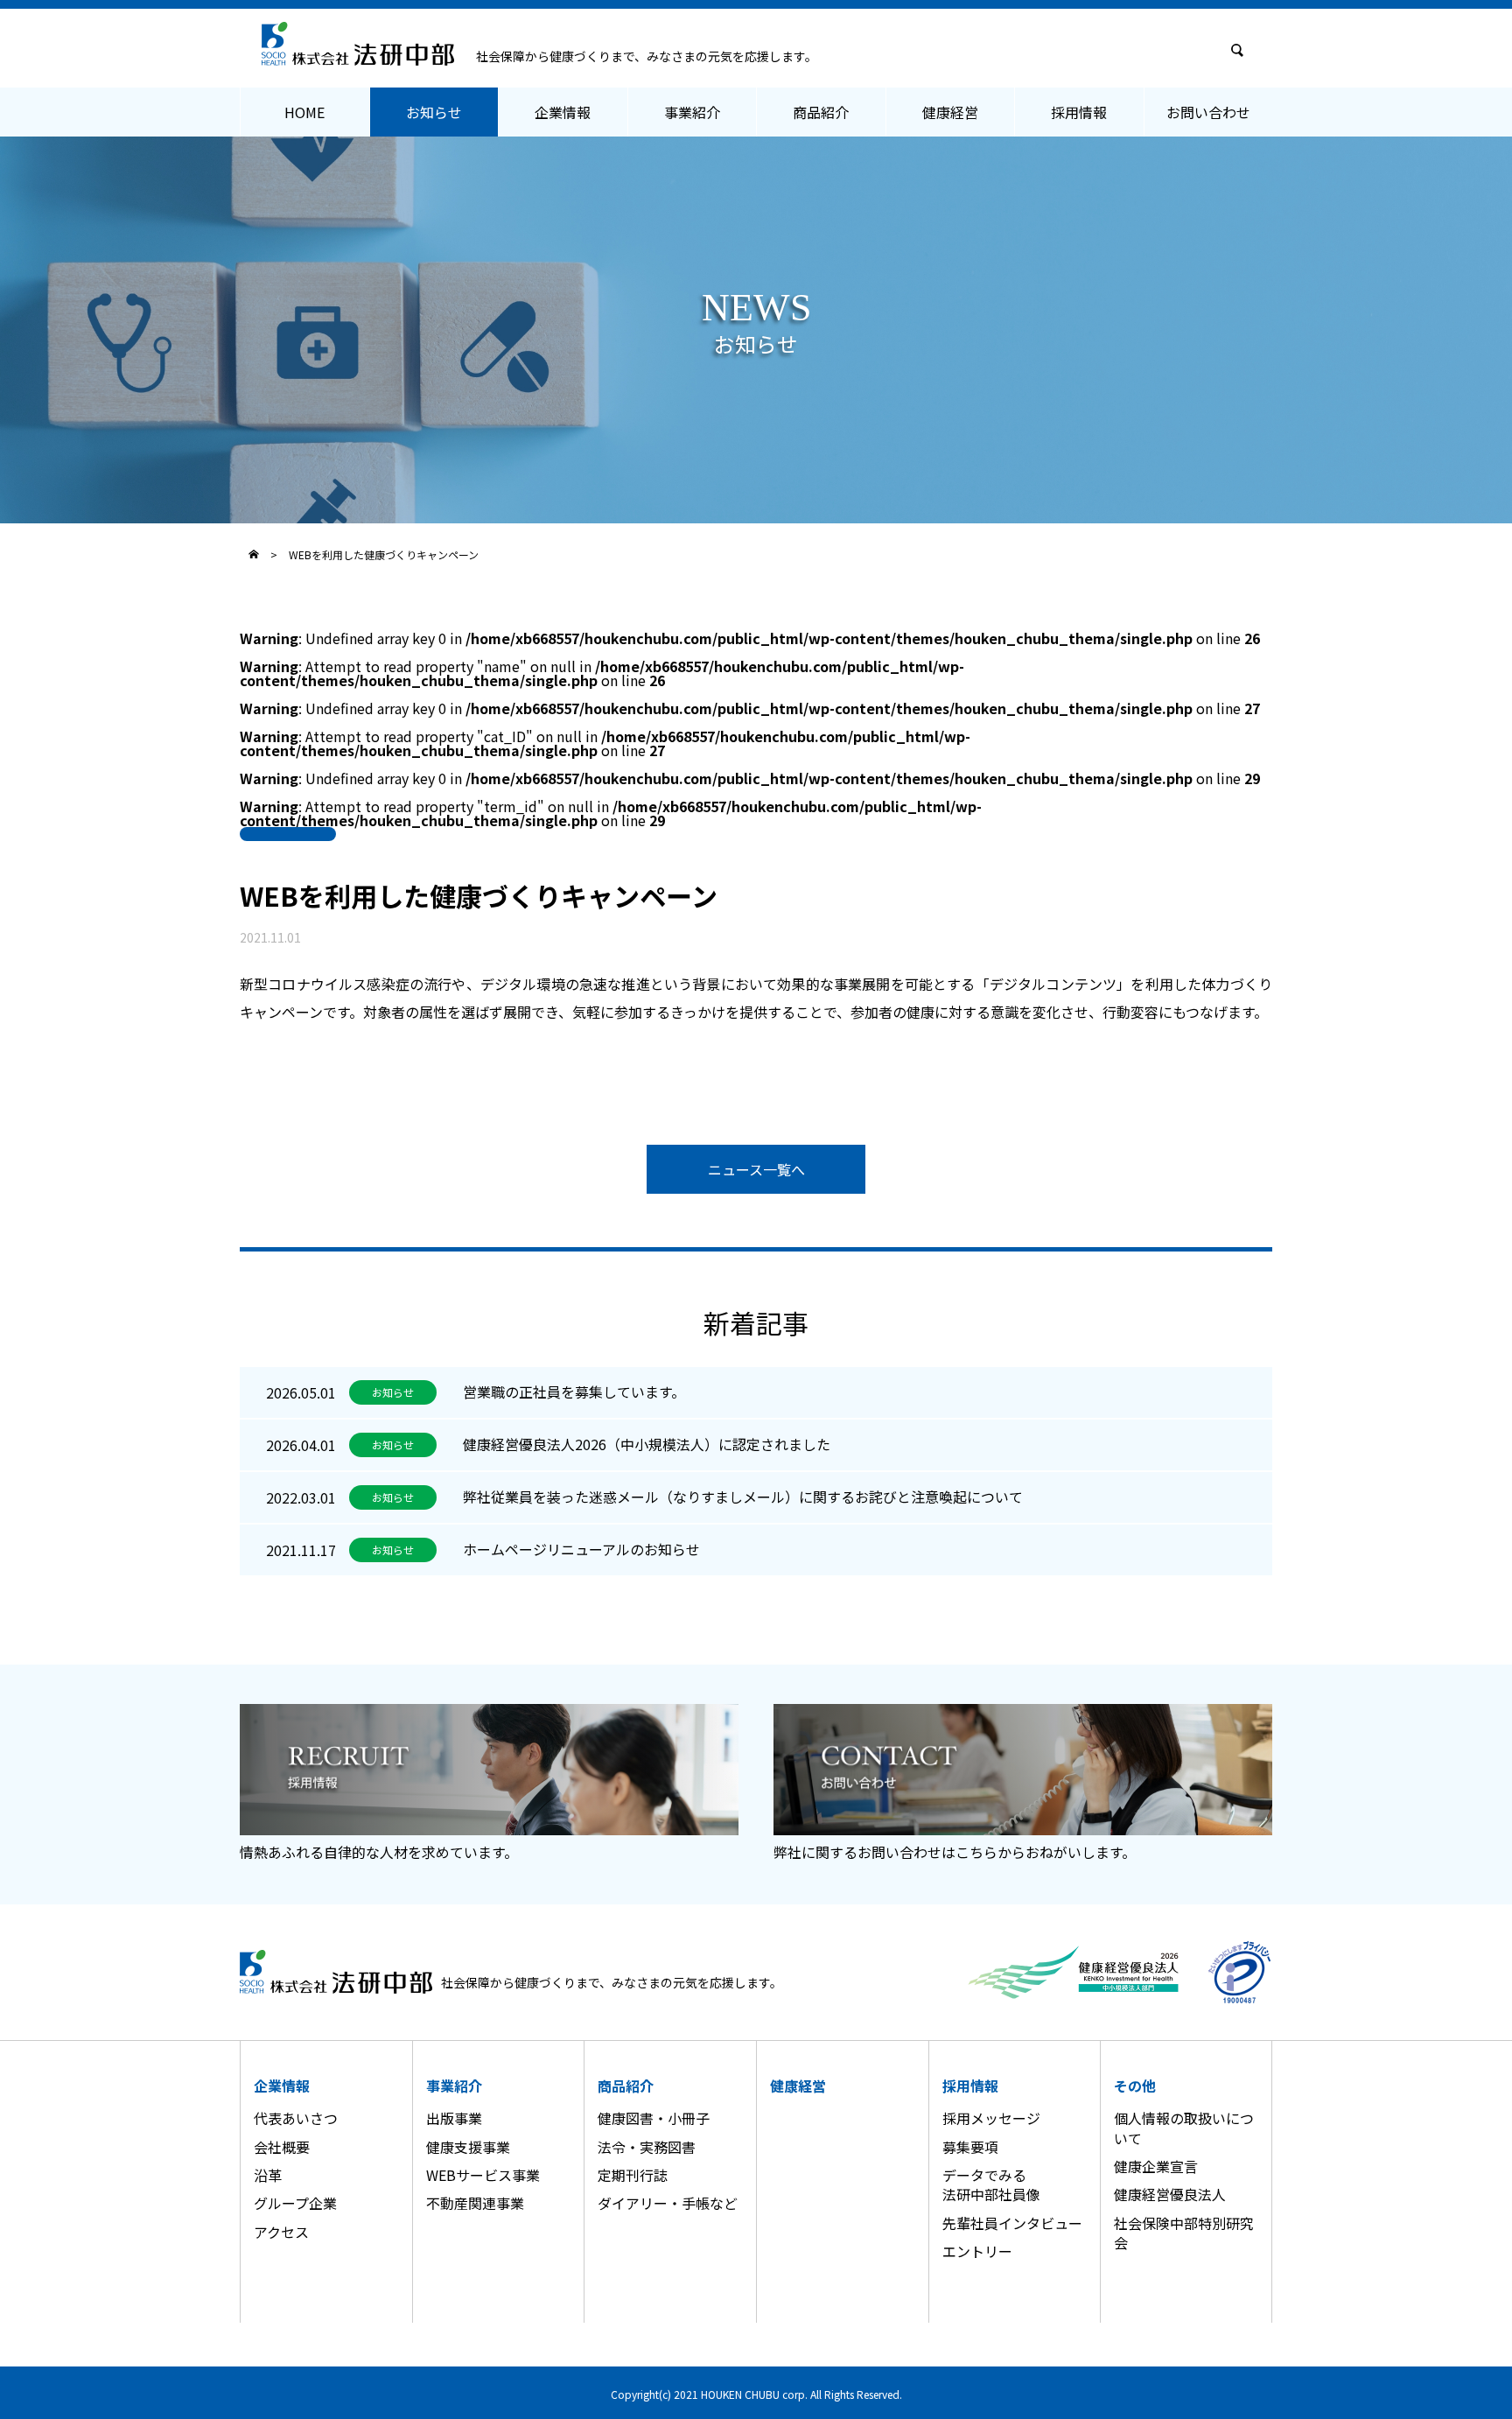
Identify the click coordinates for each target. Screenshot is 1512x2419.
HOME (304, 112)
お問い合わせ (1208, 112)
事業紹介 (692, 112)
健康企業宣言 (1156, 2166)
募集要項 (970, 2147)
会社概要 (282, 2147)
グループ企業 (295, 2203)
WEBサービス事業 (483, 2175)
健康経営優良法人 (1170, 2194)
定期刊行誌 (633, 2175)
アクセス (281, 2232)
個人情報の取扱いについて (1184, 2128)
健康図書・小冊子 (654, 2118)
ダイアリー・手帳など (668, 2203)
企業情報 (563, 112)
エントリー (977, 2251)
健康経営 (950, 112)
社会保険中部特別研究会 (1184, 2233)
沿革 (268, 2175)
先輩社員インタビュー (1012, 2223)
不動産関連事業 (475, 2203)
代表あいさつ (296, 2118)
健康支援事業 (468, 2147)
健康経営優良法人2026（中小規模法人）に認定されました (647, 1444)
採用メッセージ (991, 2118)
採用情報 (1079, 112)
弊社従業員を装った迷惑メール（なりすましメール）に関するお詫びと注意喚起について (743, 1497)
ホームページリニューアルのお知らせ (581, 1549)
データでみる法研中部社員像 (991, 2184)
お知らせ (434, 112)
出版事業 (454, 2118)
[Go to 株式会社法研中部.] (254, 554)
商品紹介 (821, 112)
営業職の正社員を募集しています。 (574, 1392)
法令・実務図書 (647, 2147)
